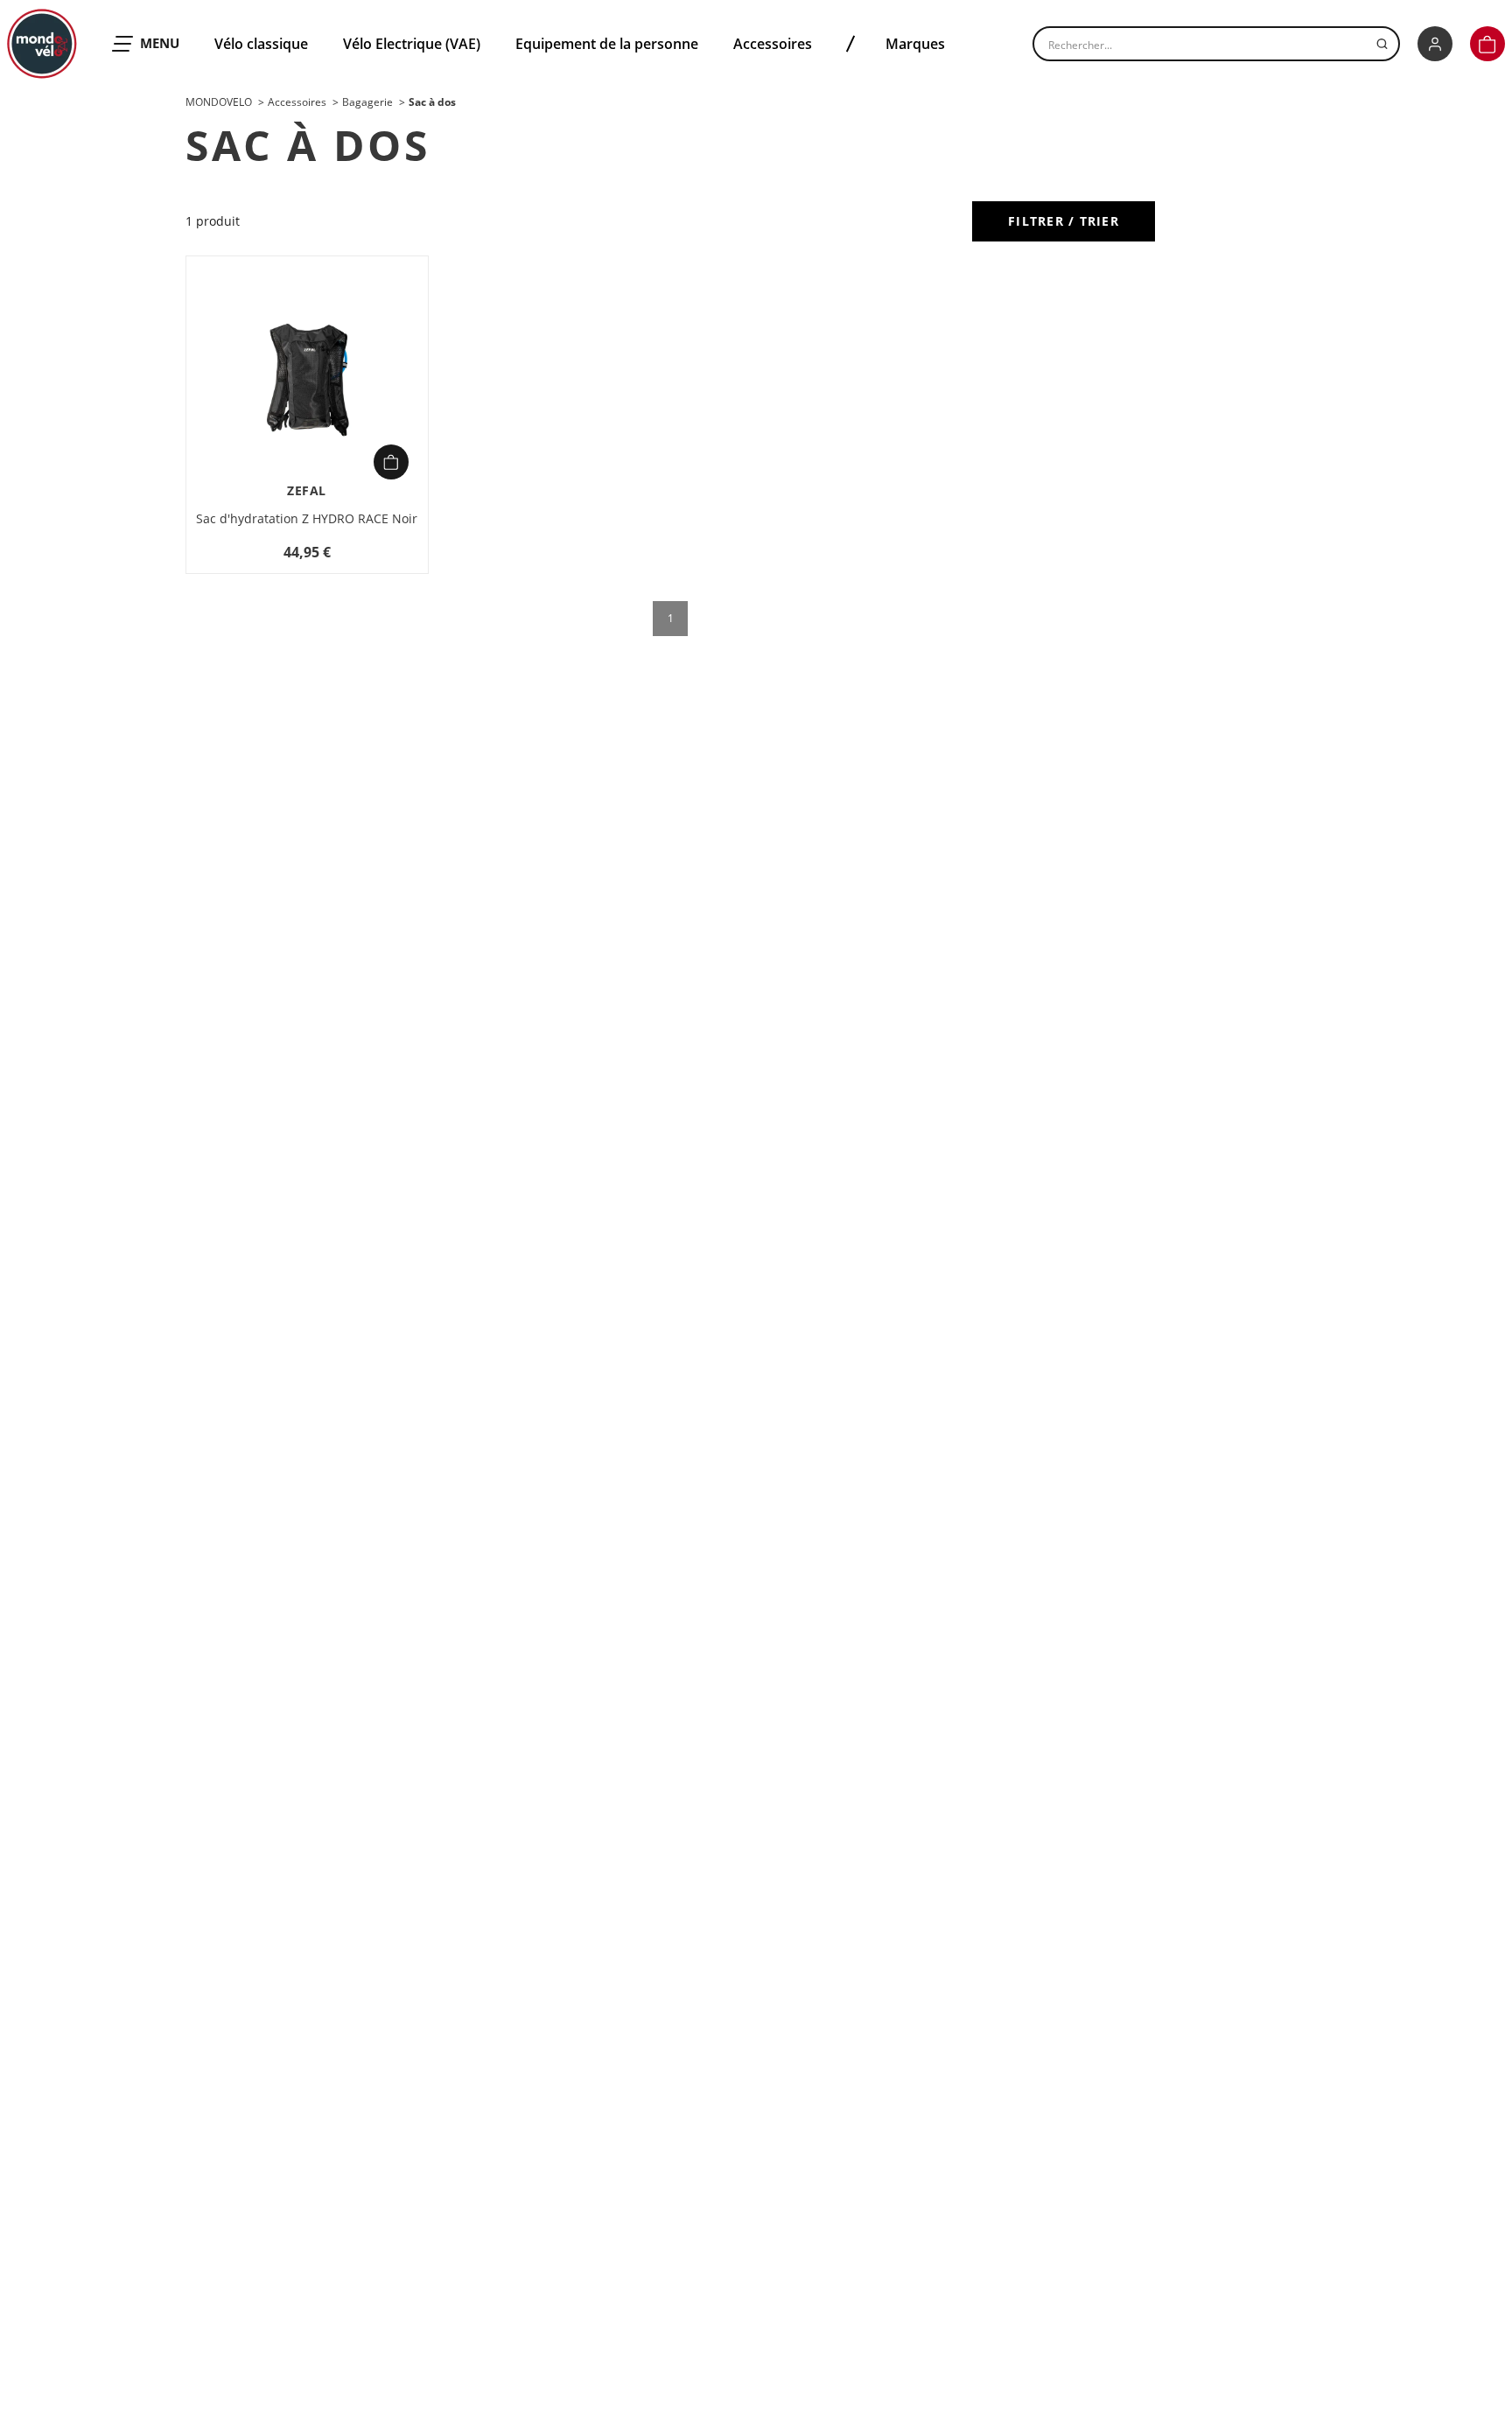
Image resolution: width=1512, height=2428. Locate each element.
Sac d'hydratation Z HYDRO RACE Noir (307, 518)
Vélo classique (261, 44)
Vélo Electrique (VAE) (412, 44)
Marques (915, 44)
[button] (1487, 44)
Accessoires (773, 44)
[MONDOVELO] (42, 44)
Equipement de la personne (607, 44)
